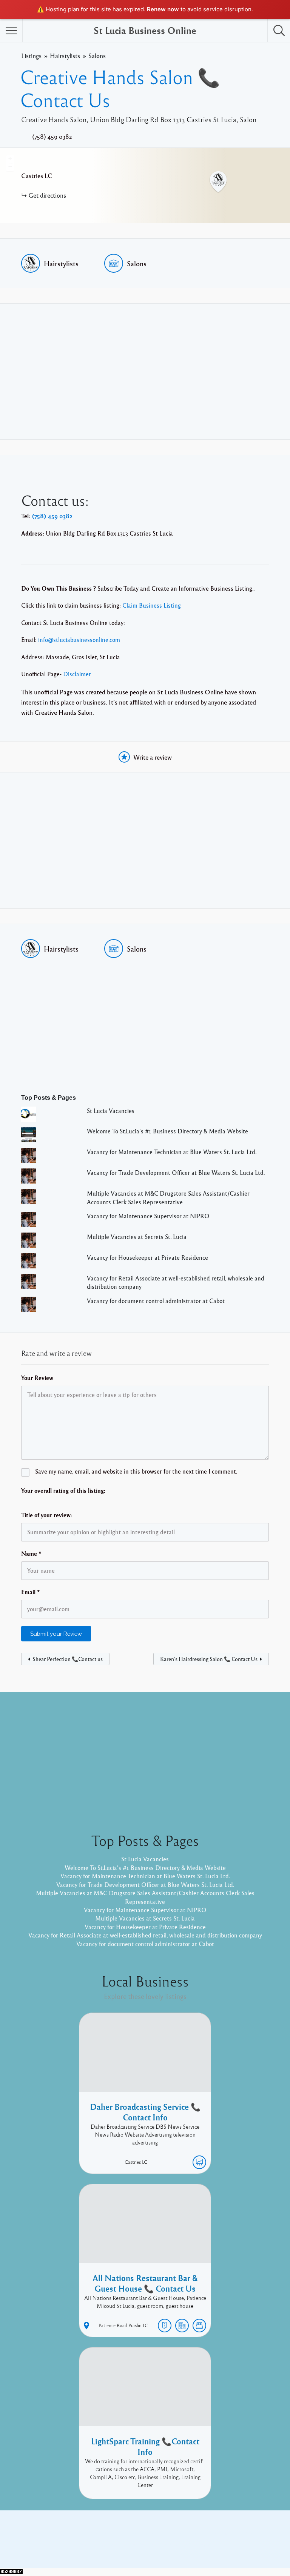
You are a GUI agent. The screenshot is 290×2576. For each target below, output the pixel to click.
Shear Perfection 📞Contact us (68, 1659)
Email (31, 1592)
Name (31, 1554)
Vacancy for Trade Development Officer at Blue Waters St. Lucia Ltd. (176, 1173)
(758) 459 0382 (52, 137)
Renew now (163, 9)
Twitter (246, 2533)
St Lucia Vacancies (111, 1111)
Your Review (37, 1378)
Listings (31, 56)
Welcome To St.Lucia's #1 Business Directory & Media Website (167, 1131)
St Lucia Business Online (145, 30)
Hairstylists (65, 56)
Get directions (47, 195)
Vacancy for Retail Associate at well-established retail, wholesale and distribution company (145, 1935)
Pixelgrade (199, 2545)
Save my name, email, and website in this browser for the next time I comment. (136, 1471)
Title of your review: (47, 1515)
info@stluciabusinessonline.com (79, 640)
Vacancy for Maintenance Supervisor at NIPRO (148, 1216)
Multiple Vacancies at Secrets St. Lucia (137, 1237)
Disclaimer (77, 674)
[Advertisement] (145, 372)
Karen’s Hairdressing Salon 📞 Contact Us (209, 1659)
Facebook (217, 2533)
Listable (170, 2545)
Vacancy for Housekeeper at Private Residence (147, 1257)
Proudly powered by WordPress (114, 2545)
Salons (97, 56)
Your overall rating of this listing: (63, 1491)
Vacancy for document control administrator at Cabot (156, 1301)
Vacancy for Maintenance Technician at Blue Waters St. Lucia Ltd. (172, 1152)
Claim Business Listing (152, 605)
